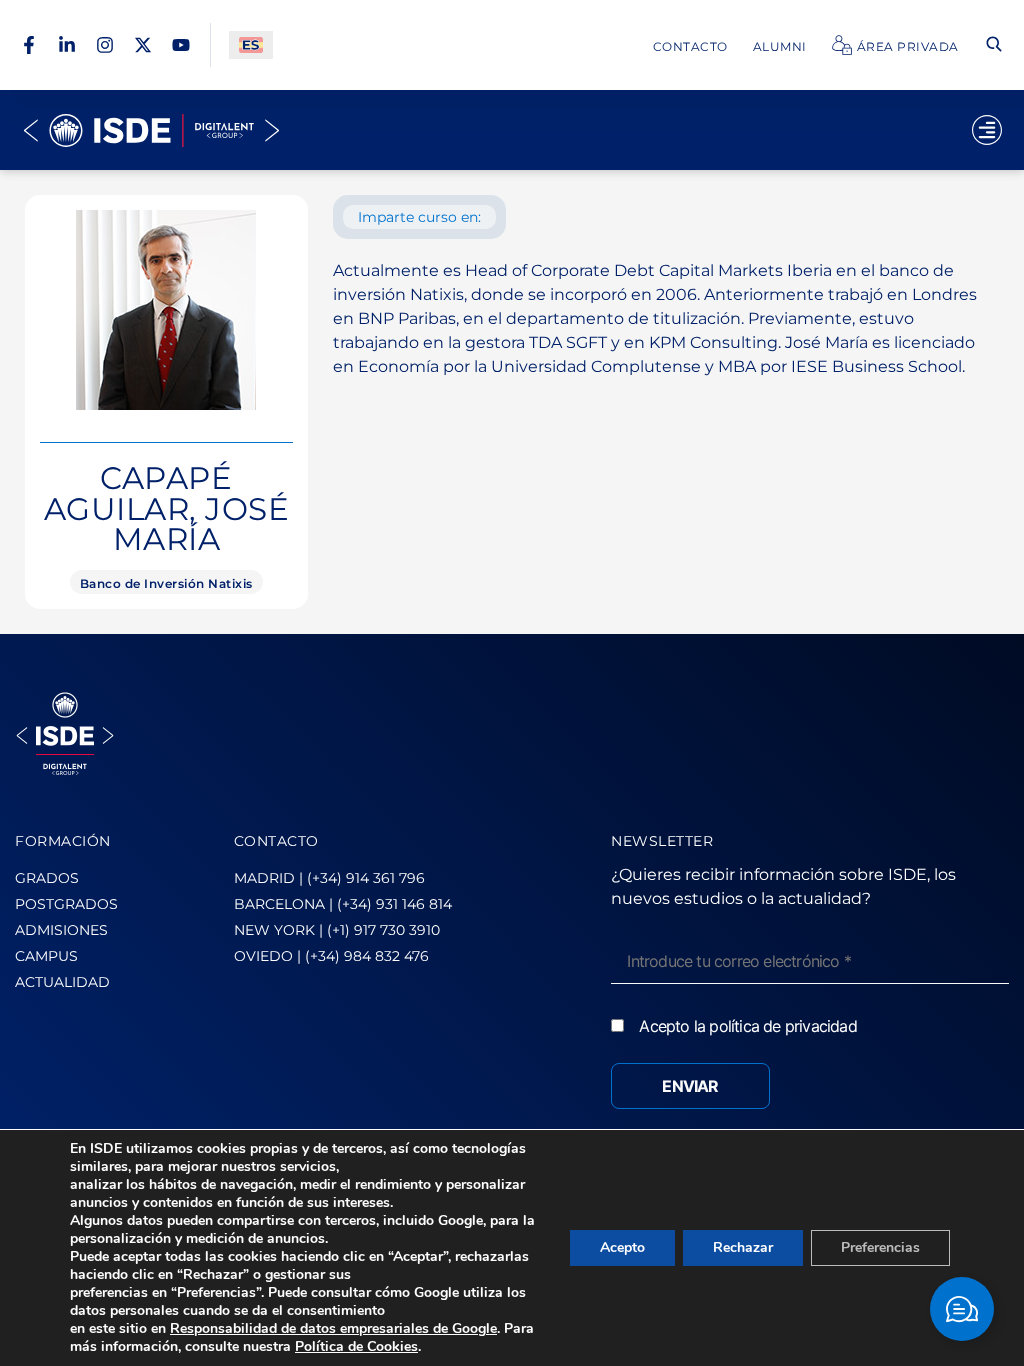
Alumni (780, 46)
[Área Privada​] (842, 45)
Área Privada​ (908, 46)
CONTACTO (276, 841)
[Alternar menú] (987, 130)
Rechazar (743, 1247)
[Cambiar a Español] (251, 45)
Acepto (622, 1247)
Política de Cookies (356, 1346)
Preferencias (880, 1247)
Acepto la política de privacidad (747, 1026)
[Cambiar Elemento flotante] (962, 1309)
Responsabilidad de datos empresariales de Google (333, 1328)
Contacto (690, 46)
